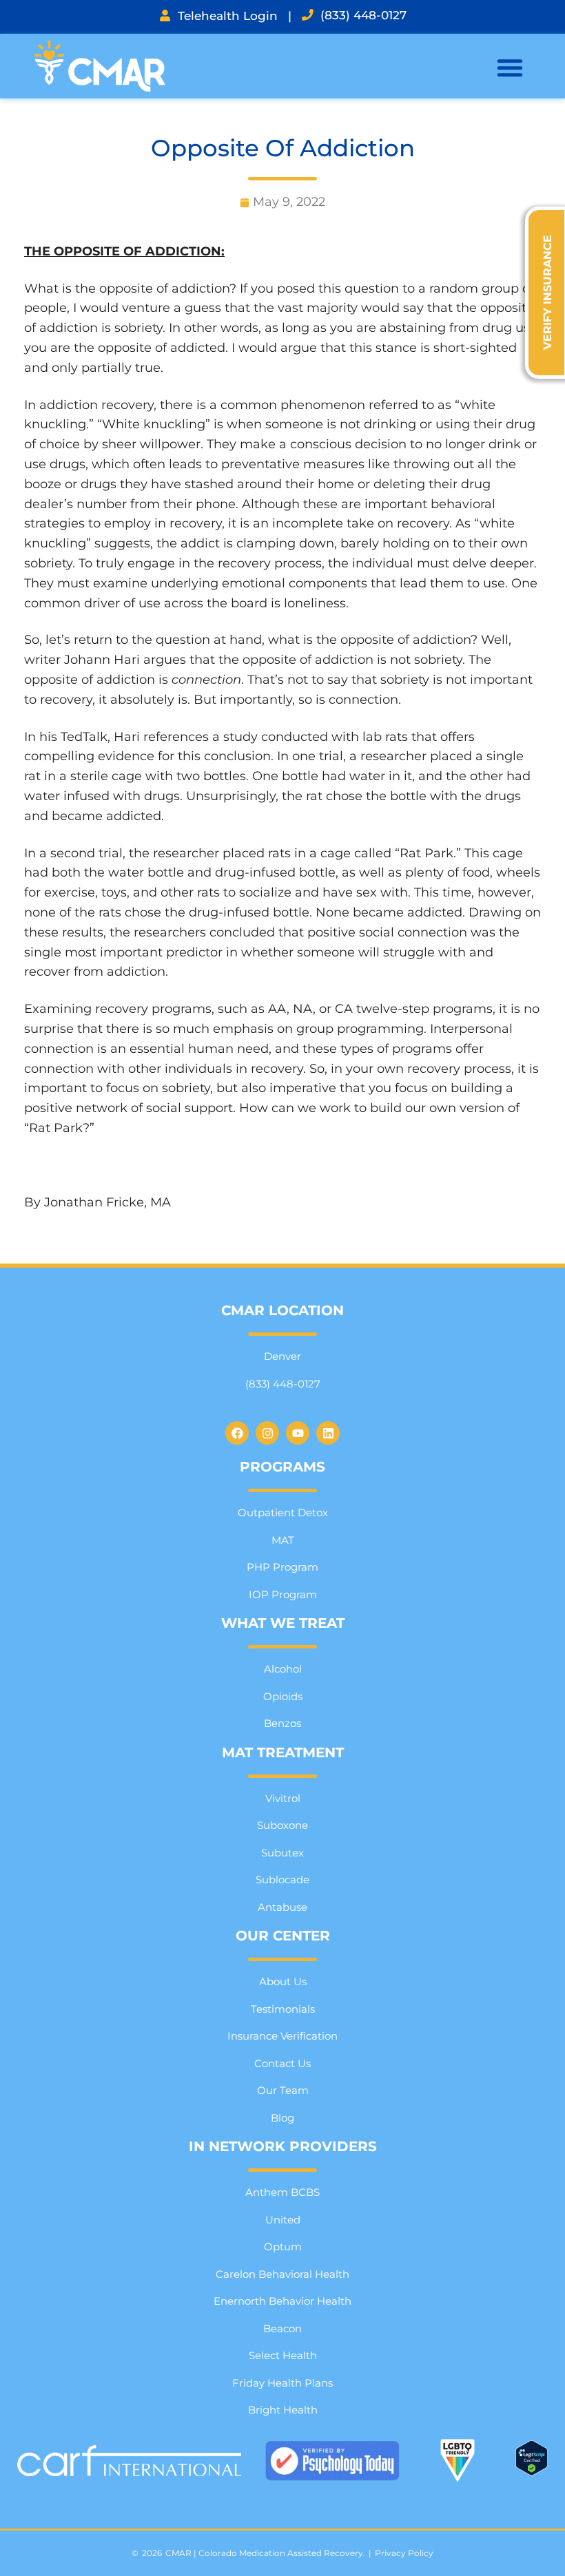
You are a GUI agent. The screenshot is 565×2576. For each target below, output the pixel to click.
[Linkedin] (328, 1433)
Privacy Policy (404, 2553)
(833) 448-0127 (363, 15)
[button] (510, 67)
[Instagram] (267, 1433)
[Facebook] (237, 1433)
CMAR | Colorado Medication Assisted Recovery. (265, 2553)
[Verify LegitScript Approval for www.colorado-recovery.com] (532, 2471)
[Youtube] (298, 1433)
